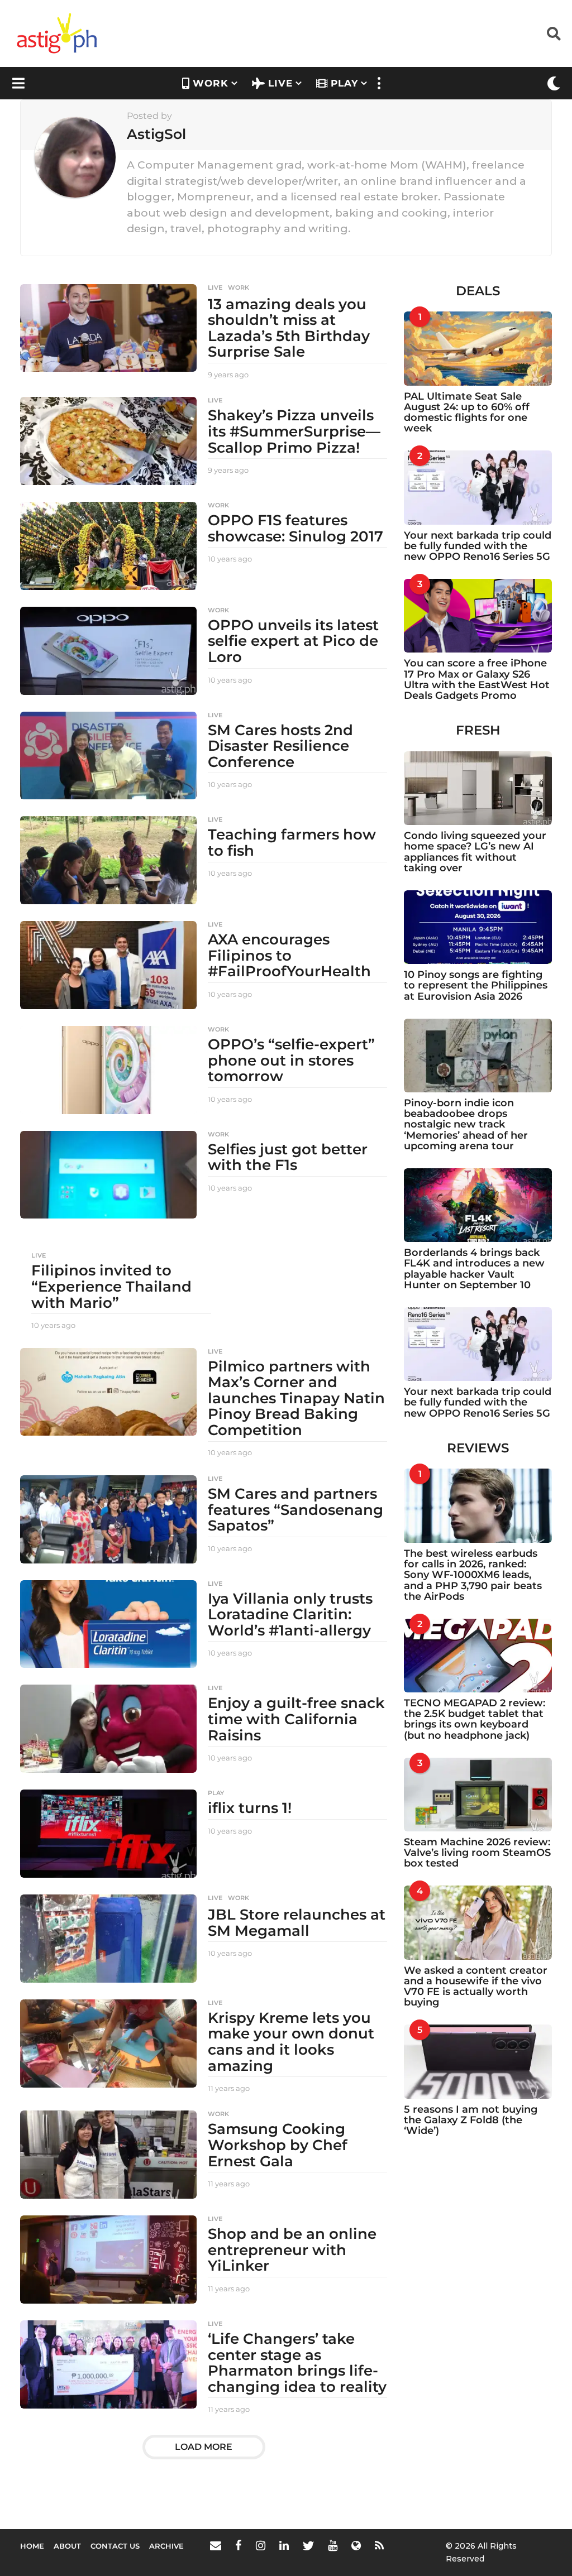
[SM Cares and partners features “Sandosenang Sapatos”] (108, 1519)
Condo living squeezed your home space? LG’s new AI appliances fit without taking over (475, 852)
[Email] (216, 2545)
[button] (554, 33)
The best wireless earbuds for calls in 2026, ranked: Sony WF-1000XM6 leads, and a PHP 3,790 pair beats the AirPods (473, 1575)
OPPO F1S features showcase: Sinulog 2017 (295, 528)
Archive (166, 2546)
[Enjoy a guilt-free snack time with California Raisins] (108, 1729)
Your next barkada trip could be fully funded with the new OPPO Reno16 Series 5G (478, 546)
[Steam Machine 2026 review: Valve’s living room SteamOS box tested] (478, 1795)
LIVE (280, 83)
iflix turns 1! (250, 1808)
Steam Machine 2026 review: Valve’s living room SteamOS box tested (477, 1853)
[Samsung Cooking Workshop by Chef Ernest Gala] (108, 2155)
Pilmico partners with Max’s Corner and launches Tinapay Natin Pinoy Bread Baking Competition (296, 1398)
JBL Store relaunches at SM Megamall (297, 1923)
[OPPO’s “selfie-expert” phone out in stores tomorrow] (108, 1070)
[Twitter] (308, 2545)
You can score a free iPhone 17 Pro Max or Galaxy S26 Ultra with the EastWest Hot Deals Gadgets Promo (477, 679)
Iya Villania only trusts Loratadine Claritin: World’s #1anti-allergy (290, 1615)
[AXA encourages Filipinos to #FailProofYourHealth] (108, 965)
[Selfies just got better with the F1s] (108, 1175)
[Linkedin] (284, 2545)
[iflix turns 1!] (108, 1834)
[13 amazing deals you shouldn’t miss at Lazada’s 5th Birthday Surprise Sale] (108, 328)
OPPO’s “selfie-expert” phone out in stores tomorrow (291, 1060)
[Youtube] (333, 2545)
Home (32, 2546)
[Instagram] (261, 2545)
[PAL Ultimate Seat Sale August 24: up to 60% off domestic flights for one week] (478, 348)
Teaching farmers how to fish (292, 843)
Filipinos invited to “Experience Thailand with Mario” (111, 1286)
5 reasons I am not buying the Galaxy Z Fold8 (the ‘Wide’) (471, 2120)
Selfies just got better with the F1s (288, 1157)
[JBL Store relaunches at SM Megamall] (108, 1939)
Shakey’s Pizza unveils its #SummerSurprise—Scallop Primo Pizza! (294, 431)
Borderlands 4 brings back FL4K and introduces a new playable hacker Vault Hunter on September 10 (474, 1269)
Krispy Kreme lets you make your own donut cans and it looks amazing (291, 2042)
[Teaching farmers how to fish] (108, 860)
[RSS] (379, 2545)
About (67, 2546)
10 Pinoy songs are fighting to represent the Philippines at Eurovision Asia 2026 (476, 985)
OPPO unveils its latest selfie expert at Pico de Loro (293, 641)
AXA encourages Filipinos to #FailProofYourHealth (289, 955)
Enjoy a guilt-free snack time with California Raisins (296, 1719)
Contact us (115, 2546)
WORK (211, 83)
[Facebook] (239, 2545)
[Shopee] (356, 2545)
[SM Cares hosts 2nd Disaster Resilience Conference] (108, 756)
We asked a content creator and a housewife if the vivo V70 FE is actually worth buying (476, 1987)
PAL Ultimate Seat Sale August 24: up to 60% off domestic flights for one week (467, 412)
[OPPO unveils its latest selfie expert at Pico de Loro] (108, 651)
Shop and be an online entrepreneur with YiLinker (292, 2250)
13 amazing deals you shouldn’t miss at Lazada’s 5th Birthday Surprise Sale (289, 328)
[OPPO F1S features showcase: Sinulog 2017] (108, 546)
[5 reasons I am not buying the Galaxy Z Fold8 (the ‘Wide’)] (478, 2061)
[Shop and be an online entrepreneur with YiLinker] (108, 2260)
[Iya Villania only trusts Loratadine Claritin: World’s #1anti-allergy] (108, 1624)
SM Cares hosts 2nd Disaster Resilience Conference (280, 746)
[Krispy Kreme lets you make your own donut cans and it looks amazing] (108, 2043)
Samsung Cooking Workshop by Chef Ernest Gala (278, 2145)
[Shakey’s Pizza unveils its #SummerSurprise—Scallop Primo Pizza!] (108, 441)
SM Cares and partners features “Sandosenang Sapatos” (295, 1510)
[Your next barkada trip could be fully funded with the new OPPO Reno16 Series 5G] (478, 487)
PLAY (344, 83)
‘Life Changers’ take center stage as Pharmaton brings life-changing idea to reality (297, 2363)
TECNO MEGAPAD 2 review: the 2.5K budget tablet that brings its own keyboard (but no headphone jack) (475, 1719)
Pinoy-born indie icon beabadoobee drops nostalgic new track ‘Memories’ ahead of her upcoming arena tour (466, 1124)
